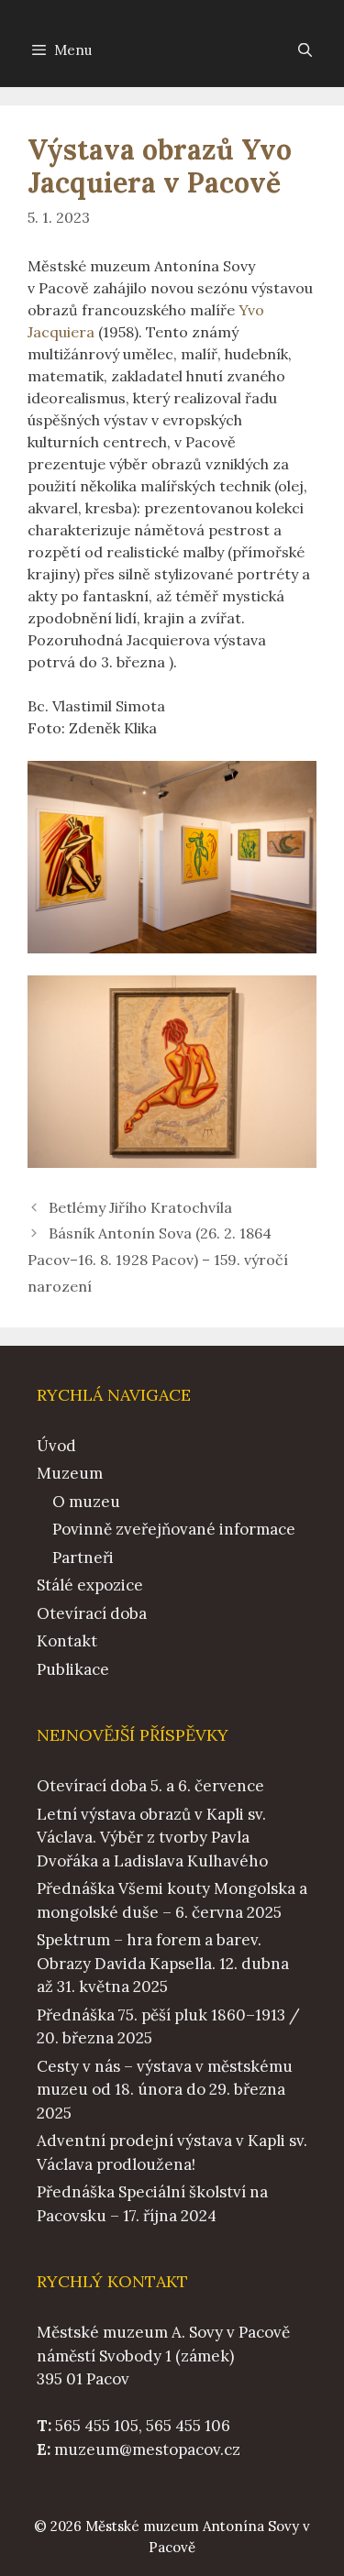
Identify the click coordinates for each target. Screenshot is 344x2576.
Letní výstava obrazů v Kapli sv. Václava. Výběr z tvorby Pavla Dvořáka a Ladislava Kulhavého (152, 1838)
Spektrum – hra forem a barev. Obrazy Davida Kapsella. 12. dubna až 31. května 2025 (163, 1963)
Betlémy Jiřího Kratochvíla (140, 1207)
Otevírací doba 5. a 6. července (150, 1786)
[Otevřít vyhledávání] (305, 50)
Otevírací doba (92, 1613)
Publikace (73, 1669)
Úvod (56, 1446)
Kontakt (67, 1641)
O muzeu (86, 1502)
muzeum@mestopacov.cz (147, 2449)
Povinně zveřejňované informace (174, 1529)
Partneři (83, 1558)
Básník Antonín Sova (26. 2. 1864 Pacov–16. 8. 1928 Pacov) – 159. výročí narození (158, 1260)
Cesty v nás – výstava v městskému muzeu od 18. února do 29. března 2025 (165, 2090)
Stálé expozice (90, 1585)
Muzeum (70, 1473)
